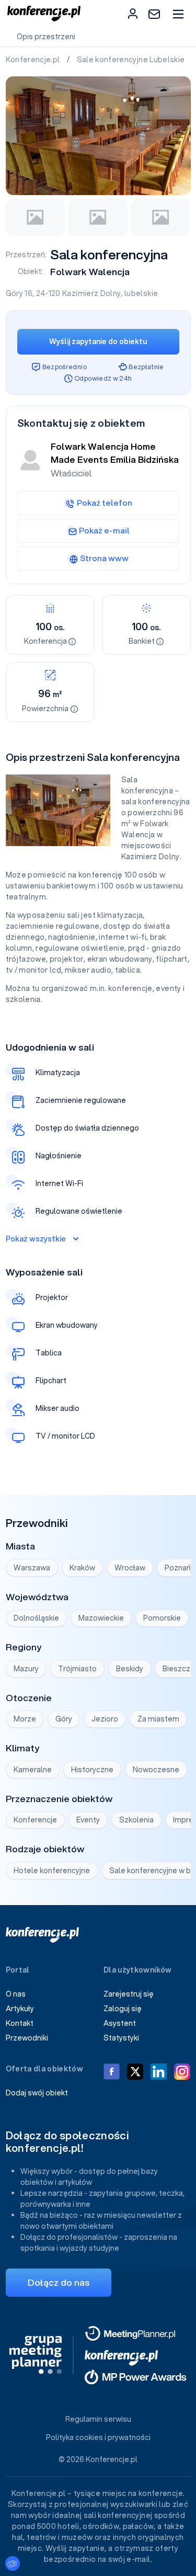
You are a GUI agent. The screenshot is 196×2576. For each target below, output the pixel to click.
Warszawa (32, 1568)
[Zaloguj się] (133, 14)
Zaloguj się (123, 2009)
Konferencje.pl (34, 60)
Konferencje (35, 1820)
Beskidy (130, 1669)
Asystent (120, 2023)
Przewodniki (27, 2038)
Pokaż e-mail (104, 530)
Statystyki (121, 2038)
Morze (25, 1719)
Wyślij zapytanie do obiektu (98, 341)
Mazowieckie (101, 1618)
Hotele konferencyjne (52, 1871)
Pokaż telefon (105, 503)
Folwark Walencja (90, 272)
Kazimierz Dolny (91, 293)
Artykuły (20, 2009)
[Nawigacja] (178, 14)
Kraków (82, 1568)
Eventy (88, 1820)
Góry (64, 1719)
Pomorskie (162, 1618)
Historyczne (92, 1770)
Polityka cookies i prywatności (98, 2437)
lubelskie (141, 293)
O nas (16, 1994)
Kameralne (33, 1770)
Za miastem (158, 1719)
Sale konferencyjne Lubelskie (132, 60)
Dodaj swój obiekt (37, 2093)
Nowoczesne (156, 1770)
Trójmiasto (77, 1669)
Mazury (26, 1669)
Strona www (104, 558)
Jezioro (105, 1719)
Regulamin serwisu (98, 2419)
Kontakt (20, 2023)
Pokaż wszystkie (36, 1239)
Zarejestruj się (129, 1994)
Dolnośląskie (36, 1618)
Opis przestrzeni (46, 37)
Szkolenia (136, 1820)
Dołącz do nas (59, 2282)
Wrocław (130, 1568)
